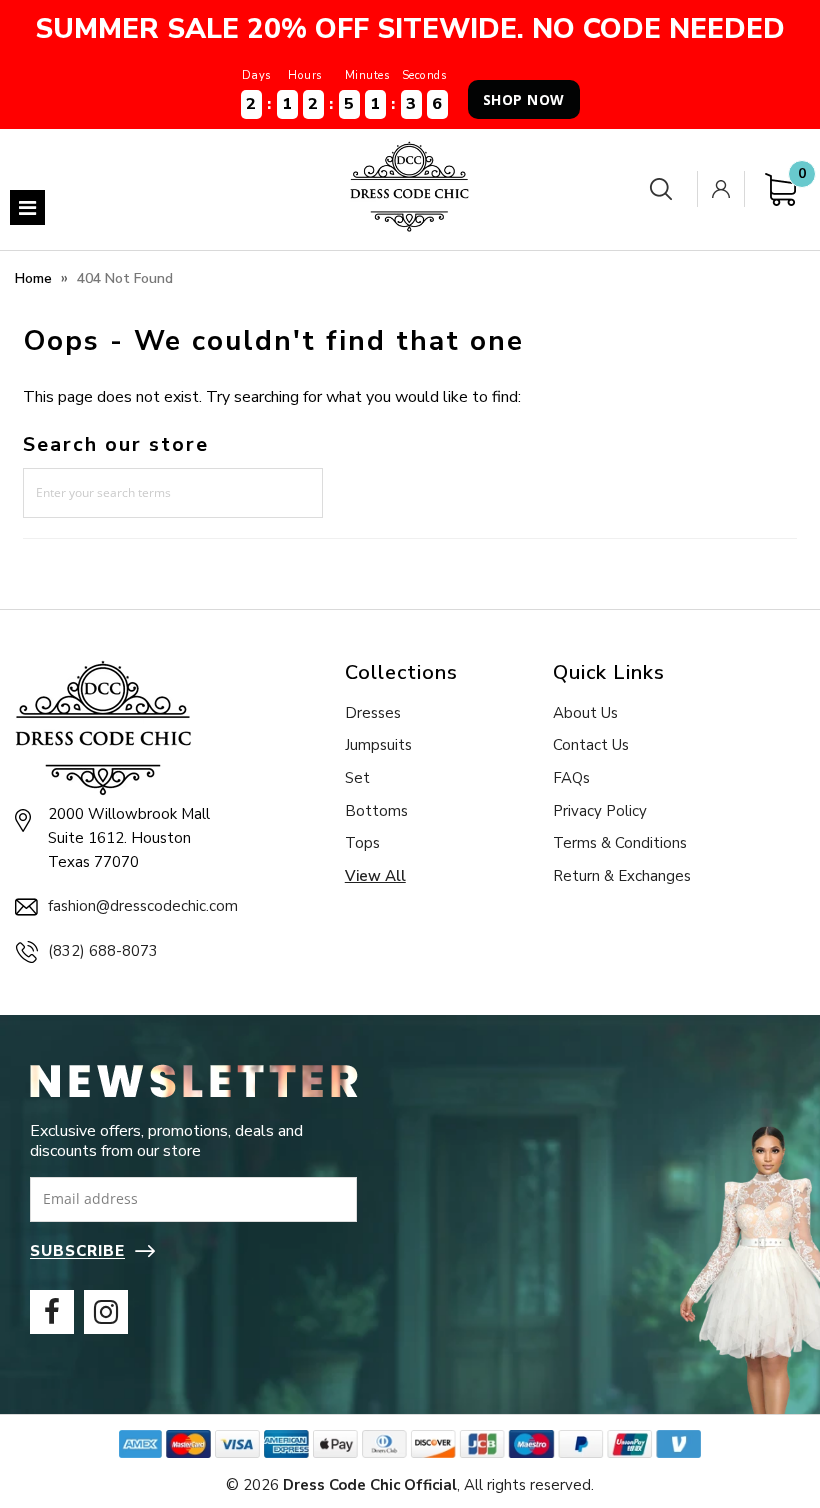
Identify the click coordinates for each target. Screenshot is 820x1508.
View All (375, 876)
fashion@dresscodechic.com (143, 906)
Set (357, 778)
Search (665, 189)
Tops (362, 843)
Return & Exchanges (622, 876)
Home (33, 278)
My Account (725, 189)
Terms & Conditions (620, 843)
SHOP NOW (524, 99)
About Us (585, 713)
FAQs (571, 778)
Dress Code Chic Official (370, 1485)
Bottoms (376, 811)
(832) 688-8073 (103, 951)
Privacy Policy (600, 811)
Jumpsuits (378, 745)
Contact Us (591, 745)
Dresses (373, 713)
